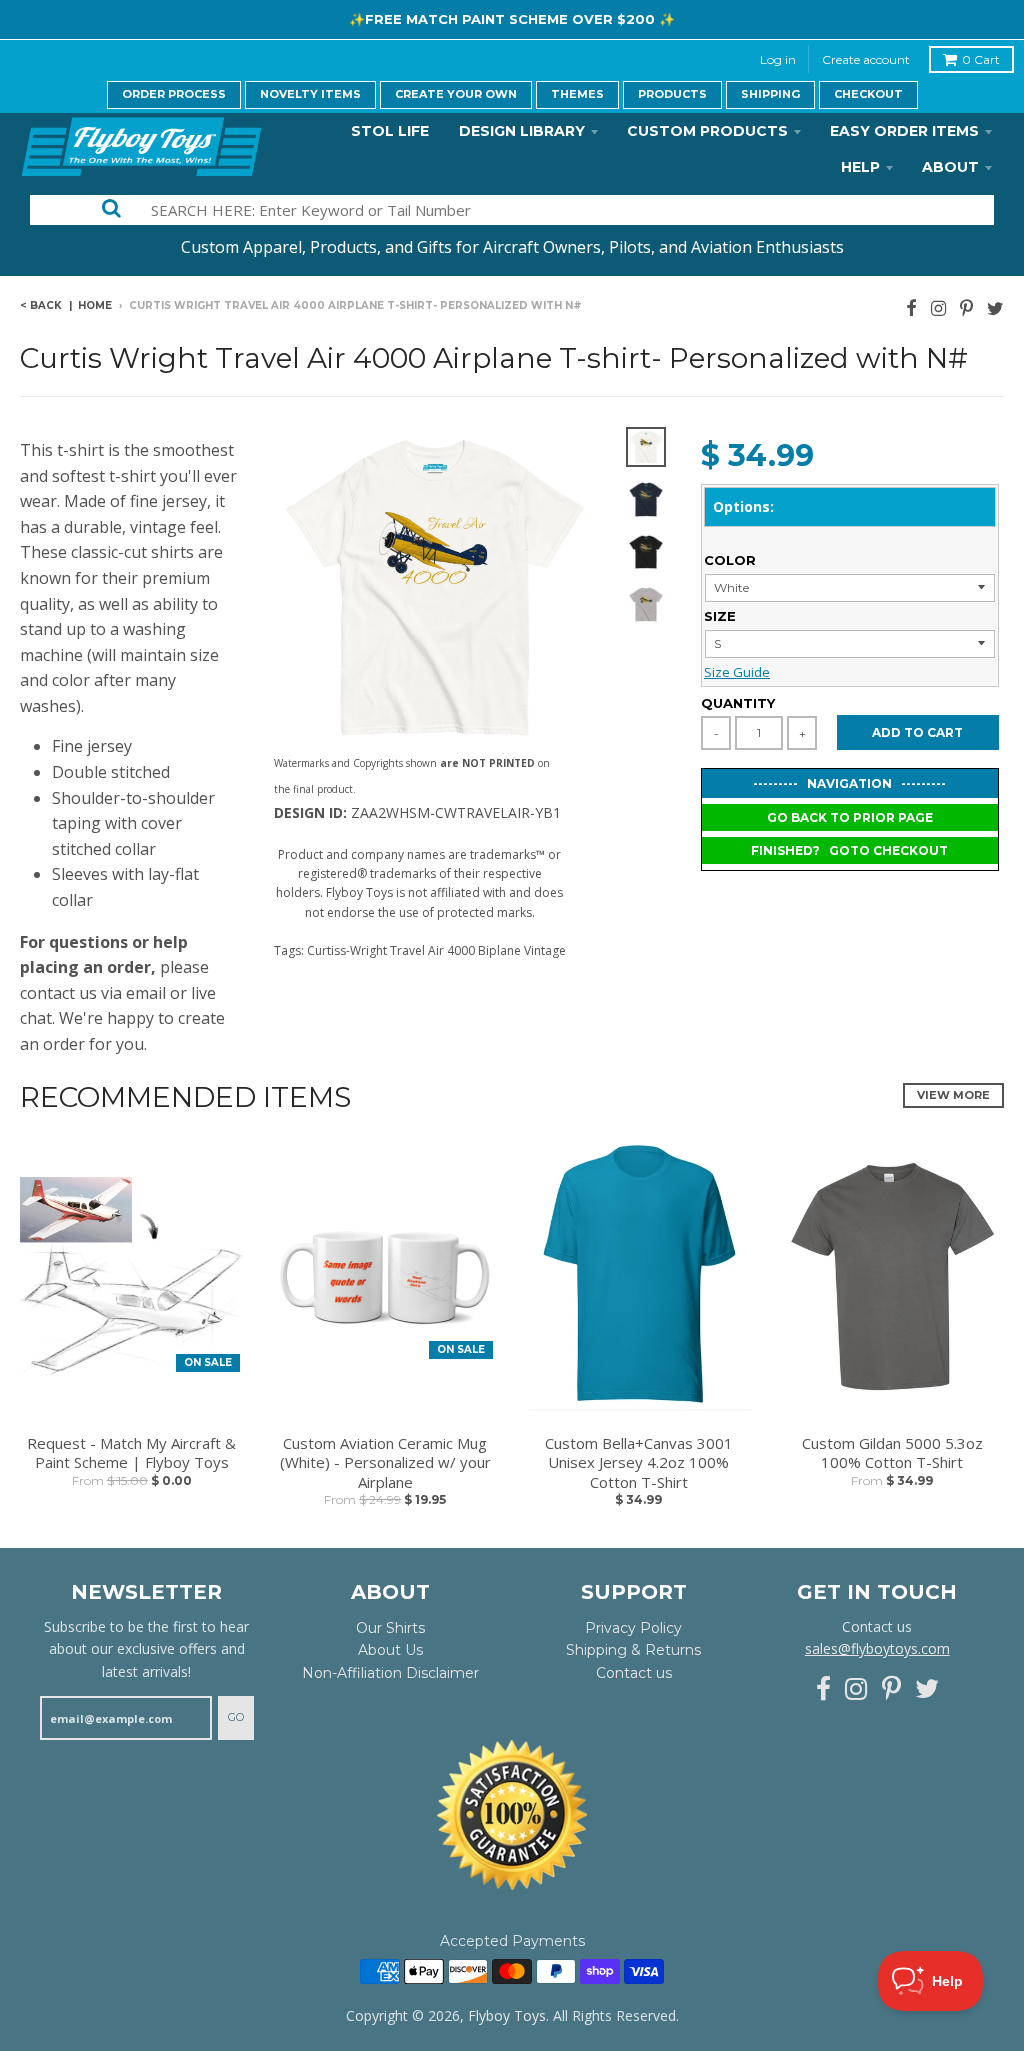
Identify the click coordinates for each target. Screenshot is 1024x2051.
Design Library (522, 131)
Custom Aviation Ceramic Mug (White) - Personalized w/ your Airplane (385, 1463)
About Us (390, 1650)
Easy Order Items (904, 131)
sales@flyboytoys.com (877, 1648)
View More (953, 1095)
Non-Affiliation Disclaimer (390, 1673)
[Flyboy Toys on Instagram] (938, 307)
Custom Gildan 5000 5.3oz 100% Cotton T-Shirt (892, 1453)
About (950, 167)
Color (730, 560)
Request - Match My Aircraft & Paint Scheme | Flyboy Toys (131, 1453)
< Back (41, 305)
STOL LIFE (390, 131)
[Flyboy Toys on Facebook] (911, 307)
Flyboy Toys (507, 2015)
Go (236, 1717)
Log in (778, 59)
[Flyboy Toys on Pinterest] (966, 307)
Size (720, 616)
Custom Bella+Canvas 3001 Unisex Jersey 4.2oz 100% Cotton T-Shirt (639, 1463)
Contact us (634, 1673)
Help (860, 167)
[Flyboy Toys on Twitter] (995, 307)
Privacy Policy (633, 1628)
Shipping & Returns (633, 1650)
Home (95, 305)
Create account (866, 59)
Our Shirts (390, 1628)
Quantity (738, 703)
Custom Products (707, 131)
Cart (981, 59)
